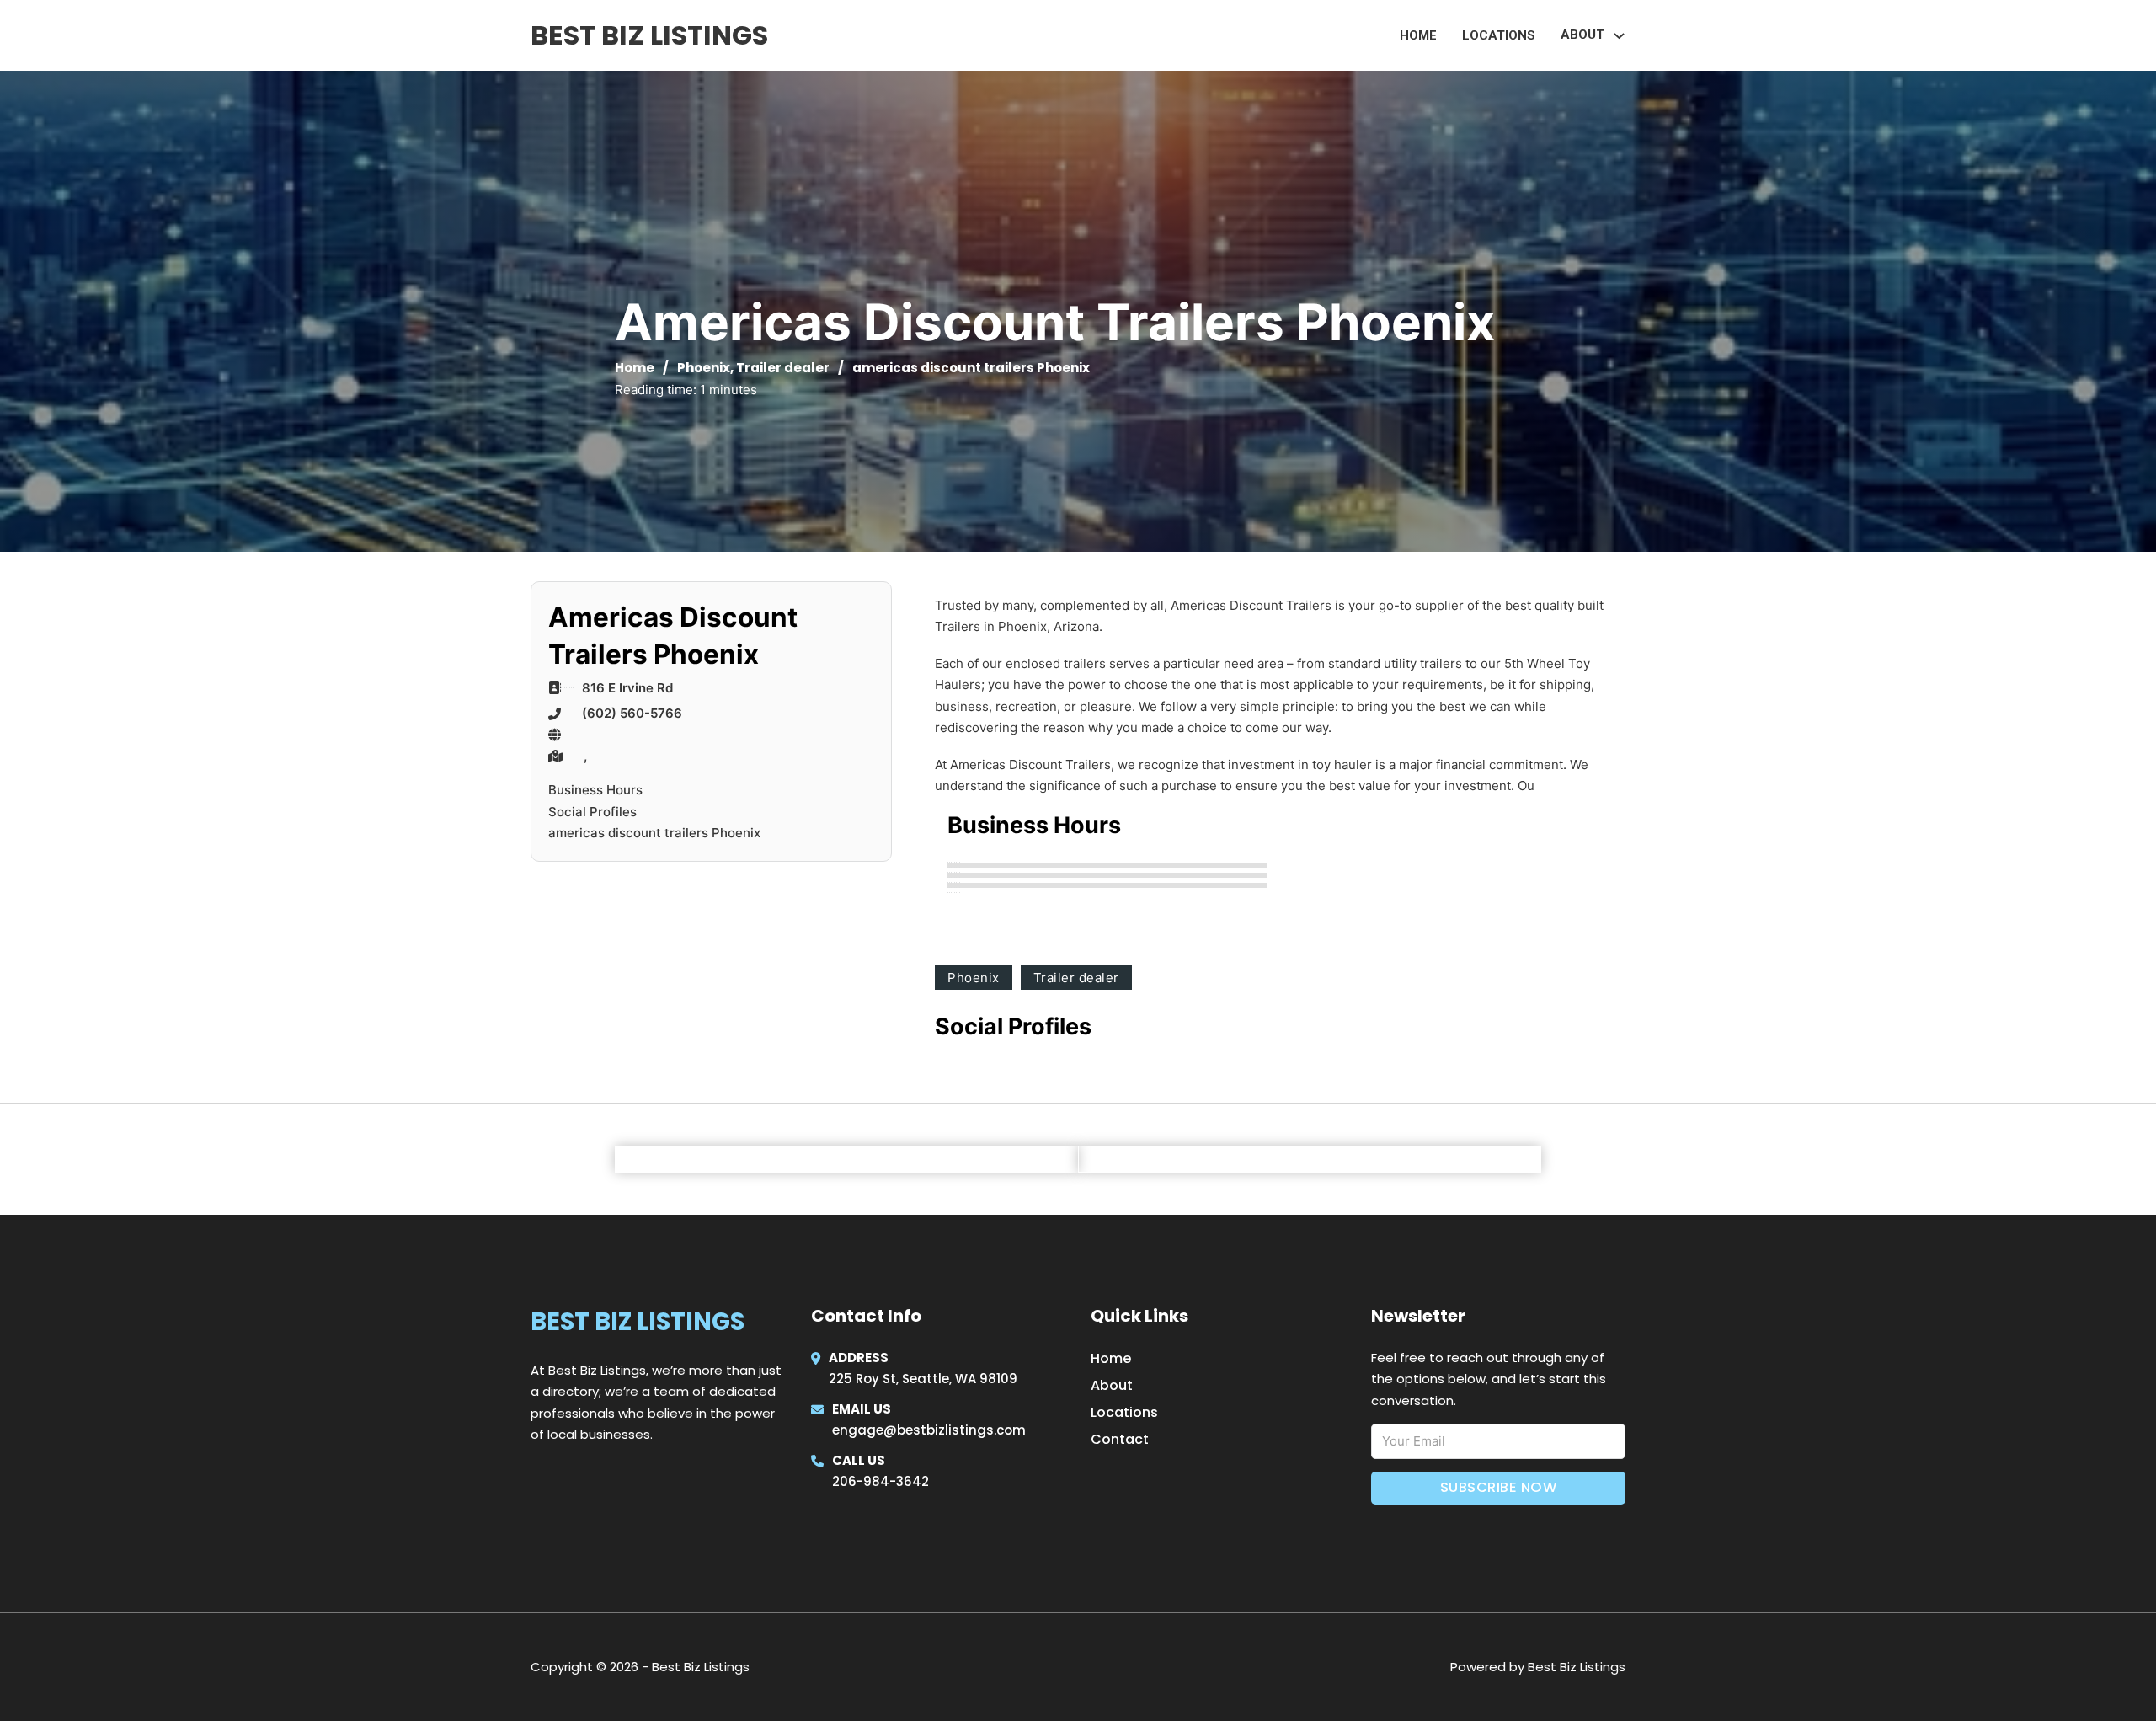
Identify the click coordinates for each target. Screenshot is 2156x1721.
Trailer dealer (783, 368)
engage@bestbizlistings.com (929, 1430)
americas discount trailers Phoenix (654, 833)
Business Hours (595, 790)
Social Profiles (592, 812)
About (1112, 1385)
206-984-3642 (881, 1481)
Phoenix (704, 368)
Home (1418, 35)
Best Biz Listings (649, 35)
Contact (1120, 1439)
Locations (1499, 35)
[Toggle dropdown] (1619, 36)
